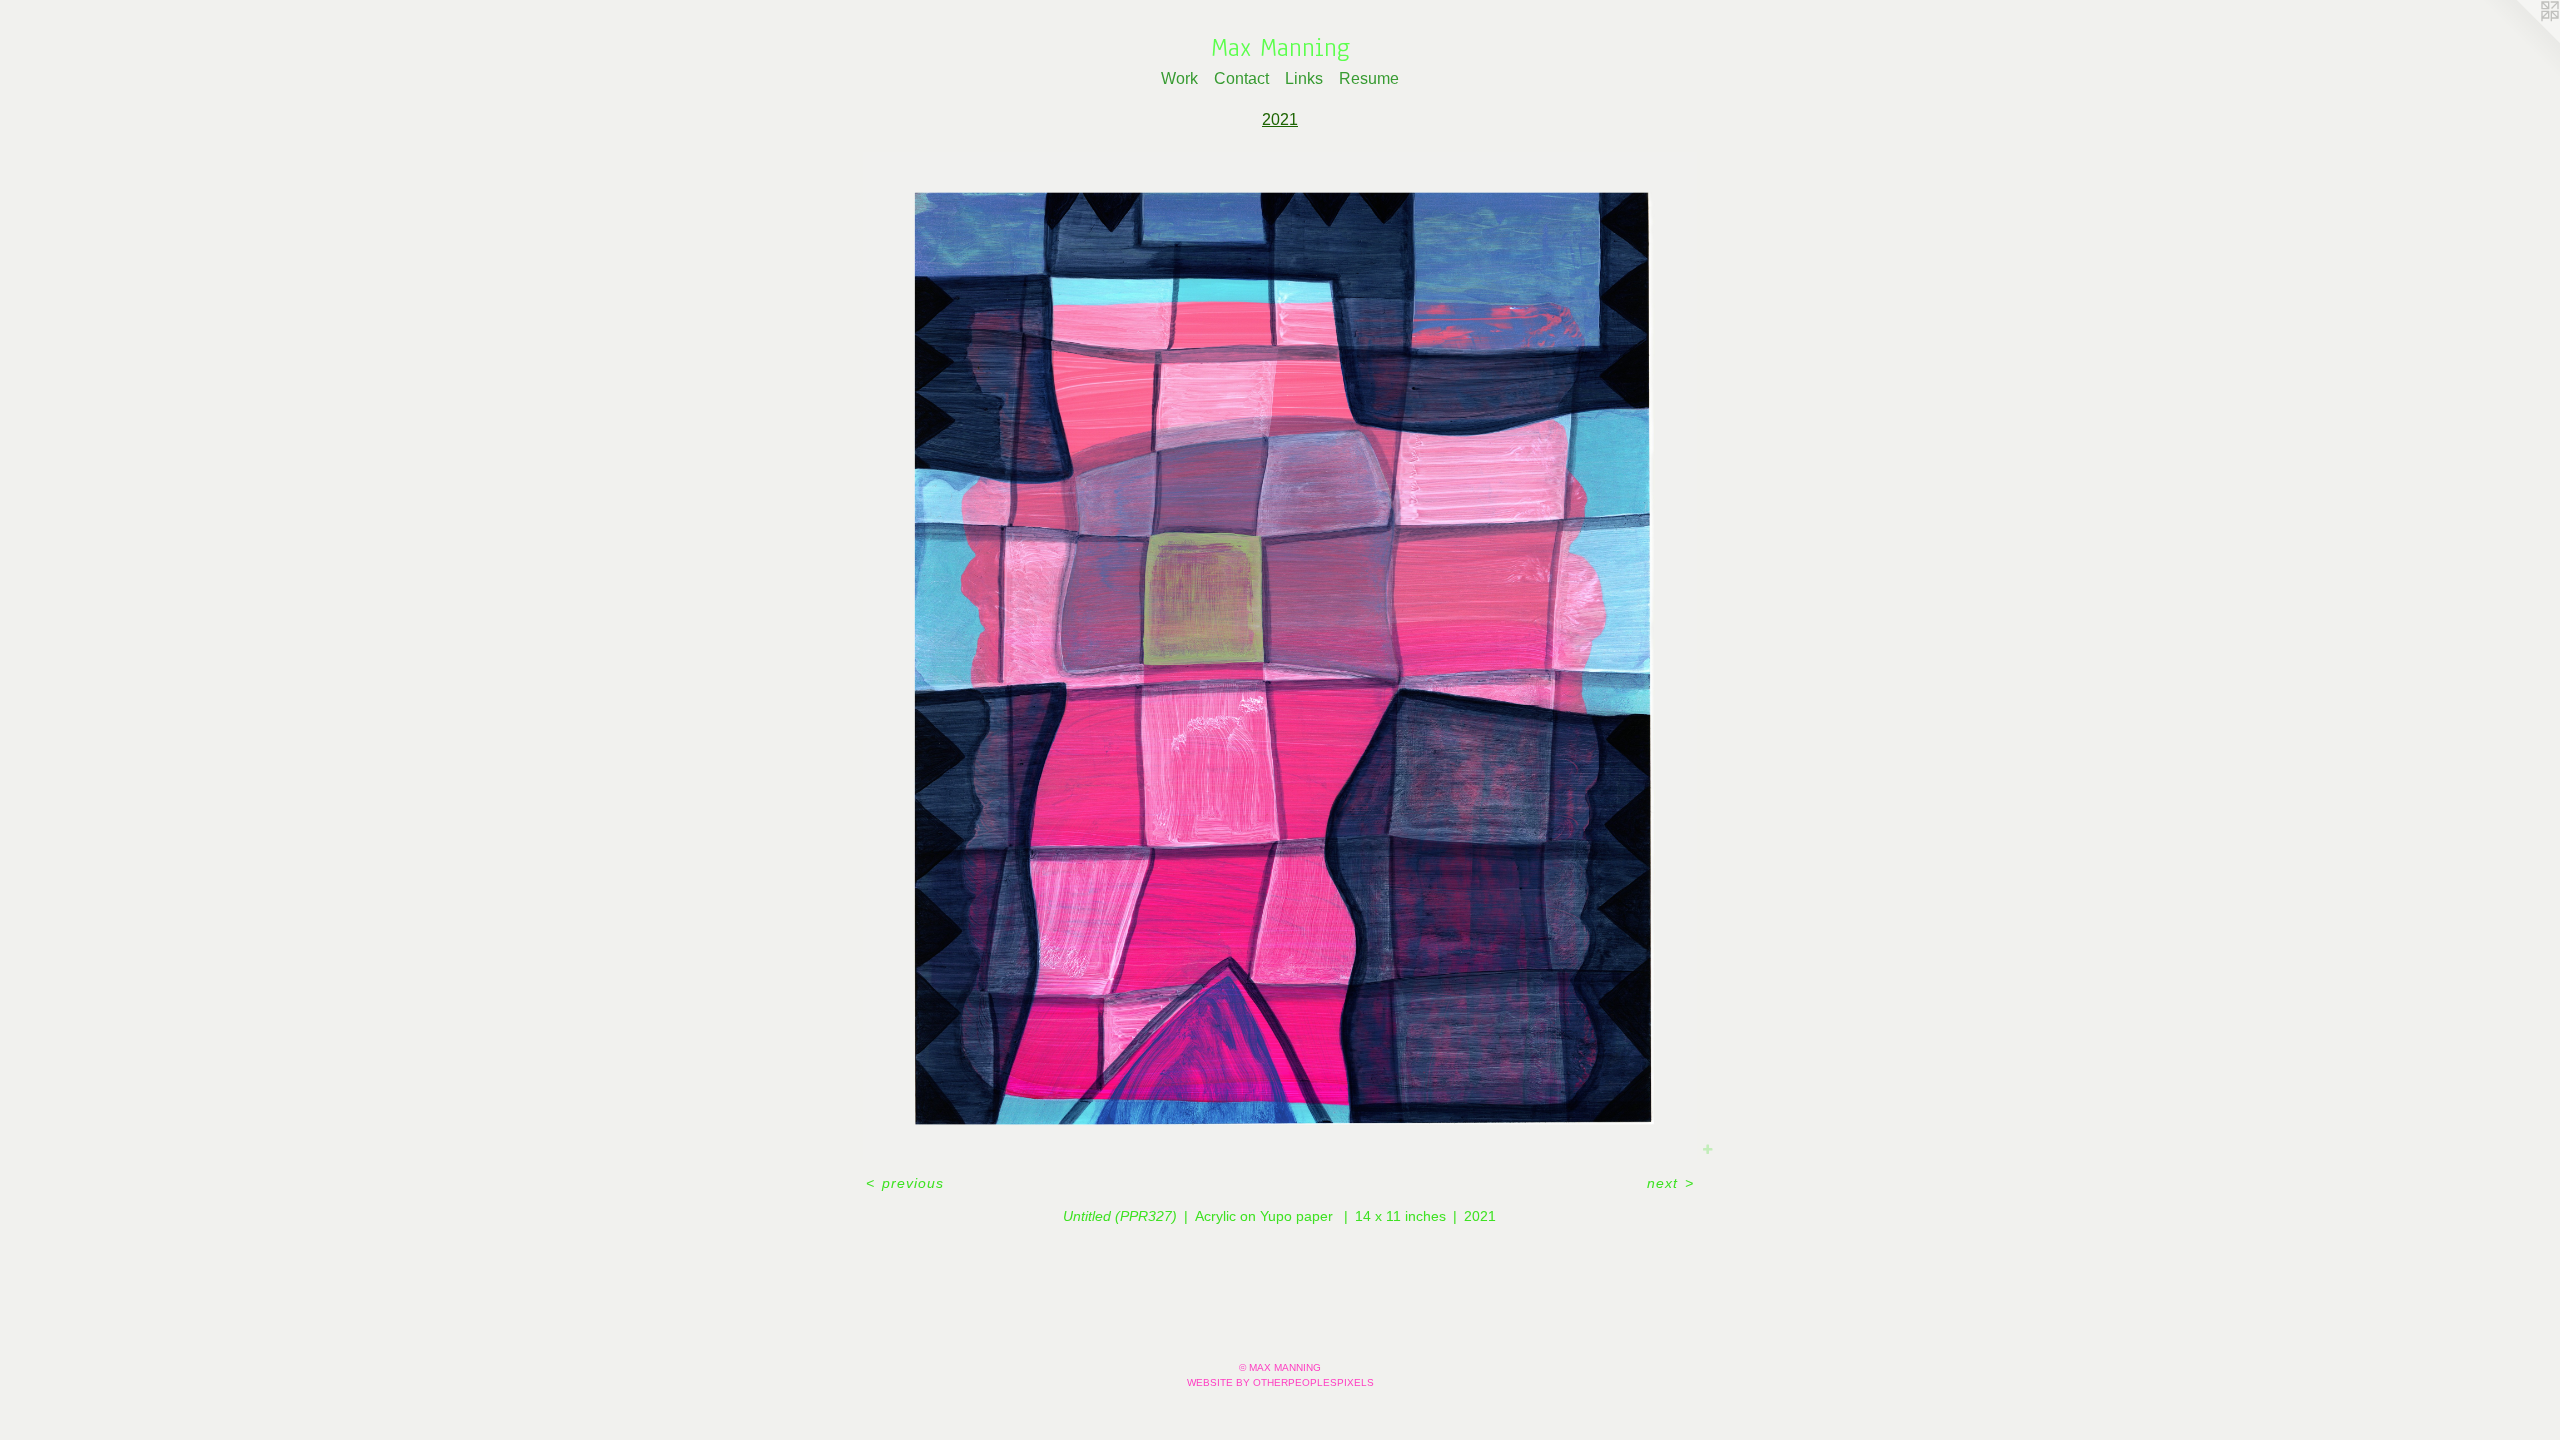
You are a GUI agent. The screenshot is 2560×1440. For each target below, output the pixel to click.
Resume (1369, 78)
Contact (1241, 78)
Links (1304, 78)
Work (1179, 78)
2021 (1280, 119)
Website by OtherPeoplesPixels (1280, 1382)
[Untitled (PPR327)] (1280, 656)
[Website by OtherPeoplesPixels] (2520, 40)
